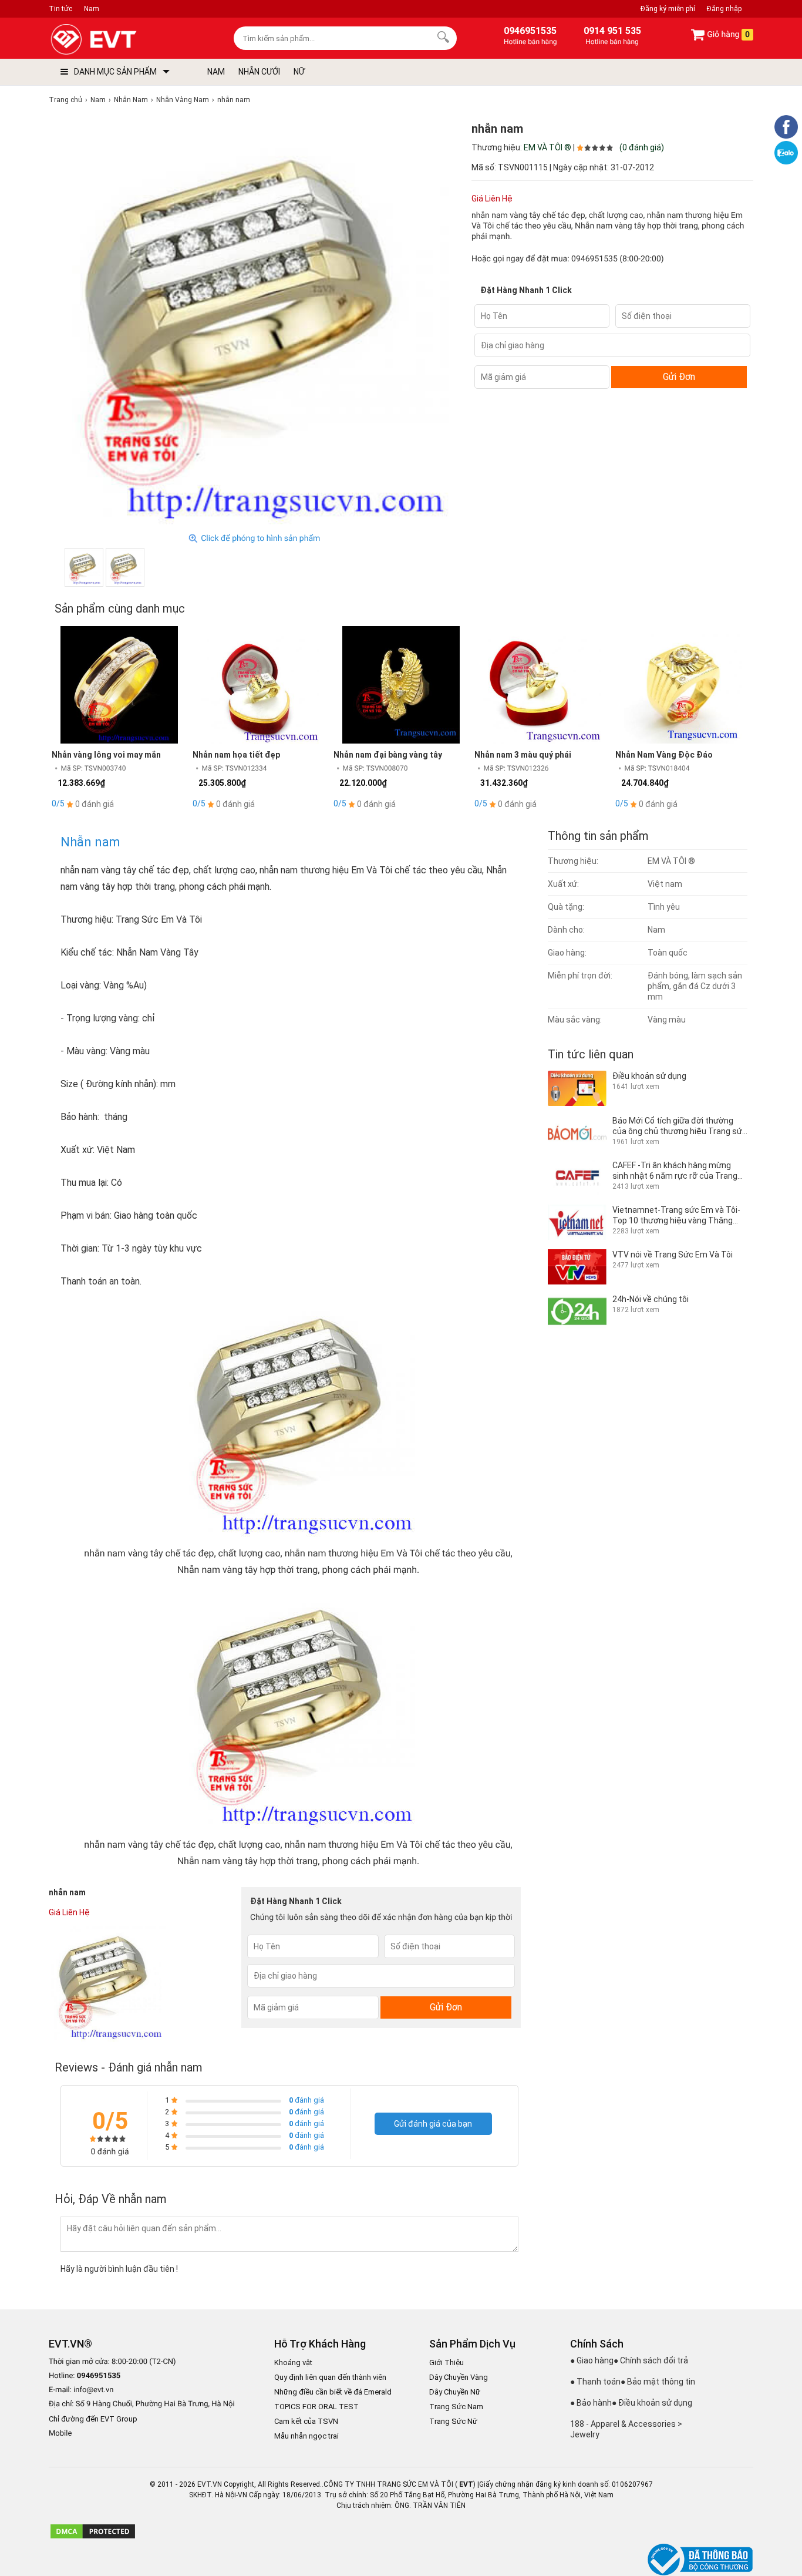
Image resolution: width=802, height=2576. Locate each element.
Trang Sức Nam (456, 2407)
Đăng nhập (724, 9)
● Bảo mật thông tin (658, 2382)
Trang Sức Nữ (453, 2421)
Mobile (60, 2434)
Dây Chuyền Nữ (455, 2392)
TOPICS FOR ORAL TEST (316, 2407)
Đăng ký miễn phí (668, 9)
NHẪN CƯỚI (259, 72)
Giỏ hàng (727, 35)
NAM (216, 72)
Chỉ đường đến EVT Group (93, 2419)
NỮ (299, 72)
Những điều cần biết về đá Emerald (333, 2392)
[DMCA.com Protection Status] (93, 2537)
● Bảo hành (591, 2403)
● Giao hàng (592, 2360)
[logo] (121, 40)
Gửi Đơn (679, 377)
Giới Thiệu (447, 2363)
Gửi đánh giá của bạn (433, 2124)
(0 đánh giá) (642, 147)
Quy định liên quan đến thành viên (330, 2377)
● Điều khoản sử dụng (652, 2403)
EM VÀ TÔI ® (547, 147)
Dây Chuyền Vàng (459, 2377)
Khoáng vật (293, 2363)
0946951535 (594, 259)
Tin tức (60, 9)
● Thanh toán (595, 2382)
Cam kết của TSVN (306, 2421)
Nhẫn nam (90, 842)
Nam (92, 9)
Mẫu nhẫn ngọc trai (306, 2436)
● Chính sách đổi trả (651, 2360)
